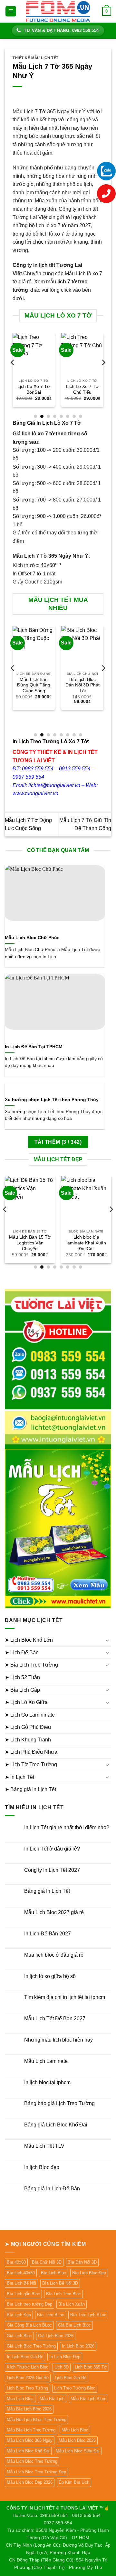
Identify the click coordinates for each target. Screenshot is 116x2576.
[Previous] (13, 375)
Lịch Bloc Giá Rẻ (71, 2378)
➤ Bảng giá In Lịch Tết (30, 1789)
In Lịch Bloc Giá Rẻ (25, 2357)
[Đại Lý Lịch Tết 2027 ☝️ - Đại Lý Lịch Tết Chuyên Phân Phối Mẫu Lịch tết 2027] (58, 11)
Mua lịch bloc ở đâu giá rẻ (54, 1955)
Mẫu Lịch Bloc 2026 (77, 2440)
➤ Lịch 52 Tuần (22, 1677)
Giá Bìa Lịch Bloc (74, 2325)
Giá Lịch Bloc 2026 (56, 2336)
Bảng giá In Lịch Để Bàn (52, 2189)
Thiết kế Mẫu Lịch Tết (36, 58)
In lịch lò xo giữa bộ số (50, 1976)
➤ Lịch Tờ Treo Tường (31, 1765)
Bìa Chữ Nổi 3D (47, 2262)
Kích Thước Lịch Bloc (28, 2367)
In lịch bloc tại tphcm (47, 2082)
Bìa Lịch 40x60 (21, 2273)
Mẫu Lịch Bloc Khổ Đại (28, 2451)
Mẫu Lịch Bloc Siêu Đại (78, 2451)
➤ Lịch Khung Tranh (28, 1740)
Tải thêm (58, 1142)
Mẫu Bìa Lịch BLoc (88, 2399)
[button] (11, 11)
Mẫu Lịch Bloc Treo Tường (32, 2461)
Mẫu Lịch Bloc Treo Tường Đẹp (36, 2472)
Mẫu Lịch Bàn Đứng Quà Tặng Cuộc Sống (34, 685)
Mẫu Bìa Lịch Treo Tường (31, 2430)
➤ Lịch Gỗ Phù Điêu (28, 1727)
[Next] (103, 375)
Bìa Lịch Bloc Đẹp (89, 2273)
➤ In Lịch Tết (19, 1777)
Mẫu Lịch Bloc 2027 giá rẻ (54, 1912)
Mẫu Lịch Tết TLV (44, 2146)
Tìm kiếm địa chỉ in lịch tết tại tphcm (65, 1997)
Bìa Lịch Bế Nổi (21, 2283)
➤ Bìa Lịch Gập (22, 1690)
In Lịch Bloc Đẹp (65, 2357)
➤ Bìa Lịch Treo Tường (31, 1665)
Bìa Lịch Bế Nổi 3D (60, 2283)
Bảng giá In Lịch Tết (47, 1891)
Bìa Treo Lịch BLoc (88, 2315)
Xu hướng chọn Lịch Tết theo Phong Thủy (52, 1100)
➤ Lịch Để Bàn (22, 1653)
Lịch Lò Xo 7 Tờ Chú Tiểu (82, 389)
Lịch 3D (62, 2367)
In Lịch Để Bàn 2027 (48, 1934)
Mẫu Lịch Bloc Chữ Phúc (32, 938)
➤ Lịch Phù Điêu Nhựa (31, 1752)
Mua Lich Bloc (20, 2399)
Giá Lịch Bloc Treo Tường (31, 2346)
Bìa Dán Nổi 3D (82, 2262)
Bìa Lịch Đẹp (19, 2315)
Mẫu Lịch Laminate (46, 2061)
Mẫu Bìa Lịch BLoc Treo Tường (37, 2420)
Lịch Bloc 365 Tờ (91, 2367)
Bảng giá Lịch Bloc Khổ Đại (56, 2125)
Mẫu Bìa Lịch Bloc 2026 (29, 2409)
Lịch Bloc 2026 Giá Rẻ (28, 2378)
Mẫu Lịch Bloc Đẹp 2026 (30, 2482)
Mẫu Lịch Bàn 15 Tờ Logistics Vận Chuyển (30, 1243)
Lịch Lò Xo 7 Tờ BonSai (34, 389)
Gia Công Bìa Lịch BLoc (29, 2325)
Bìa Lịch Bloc (53, 2273)
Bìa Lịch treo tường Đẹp (29, 2304)
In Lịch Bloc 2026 (78, 2346)
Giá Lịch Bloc (19, 2336)
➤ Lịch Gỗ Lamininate (30, 1715)
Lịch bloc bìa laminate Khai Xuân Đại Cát (86, 1243)
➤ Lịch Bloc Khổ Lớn (29, 1640)
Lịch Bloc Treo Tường (27, 2388)
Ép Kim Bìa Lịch (74, 2482)
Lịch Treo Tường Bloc (75, 2388)
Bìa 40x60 (16, 2262)
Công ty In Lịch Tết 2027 (52, 1870)
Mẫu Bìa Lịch (52, 2399)
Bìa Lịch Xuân (72, 2304)
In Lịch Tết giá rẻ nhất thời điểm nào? (67, 1827)
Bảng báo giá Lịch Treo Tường (59, 2103)
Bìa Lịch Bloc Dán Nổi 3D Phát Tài (82, 685)
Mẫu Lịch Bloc (75, 2430)
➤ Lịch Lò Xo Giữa (26, 1702)
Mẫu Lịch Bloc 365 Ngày (30, 2440)
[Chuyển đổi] (107, 1640)
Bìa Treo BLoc (51, 2315)
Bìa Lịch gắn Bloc (23, 2294)
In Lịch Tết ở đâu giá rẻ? (52, 1849)
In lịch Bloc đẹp (42, 2167)
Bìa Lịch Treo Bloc (63, 2294)
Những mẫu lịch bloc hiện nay (58, 2040)
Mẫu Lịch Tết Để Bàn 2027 (55, 2018)
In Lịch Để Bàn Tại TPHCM (34, 1047)
